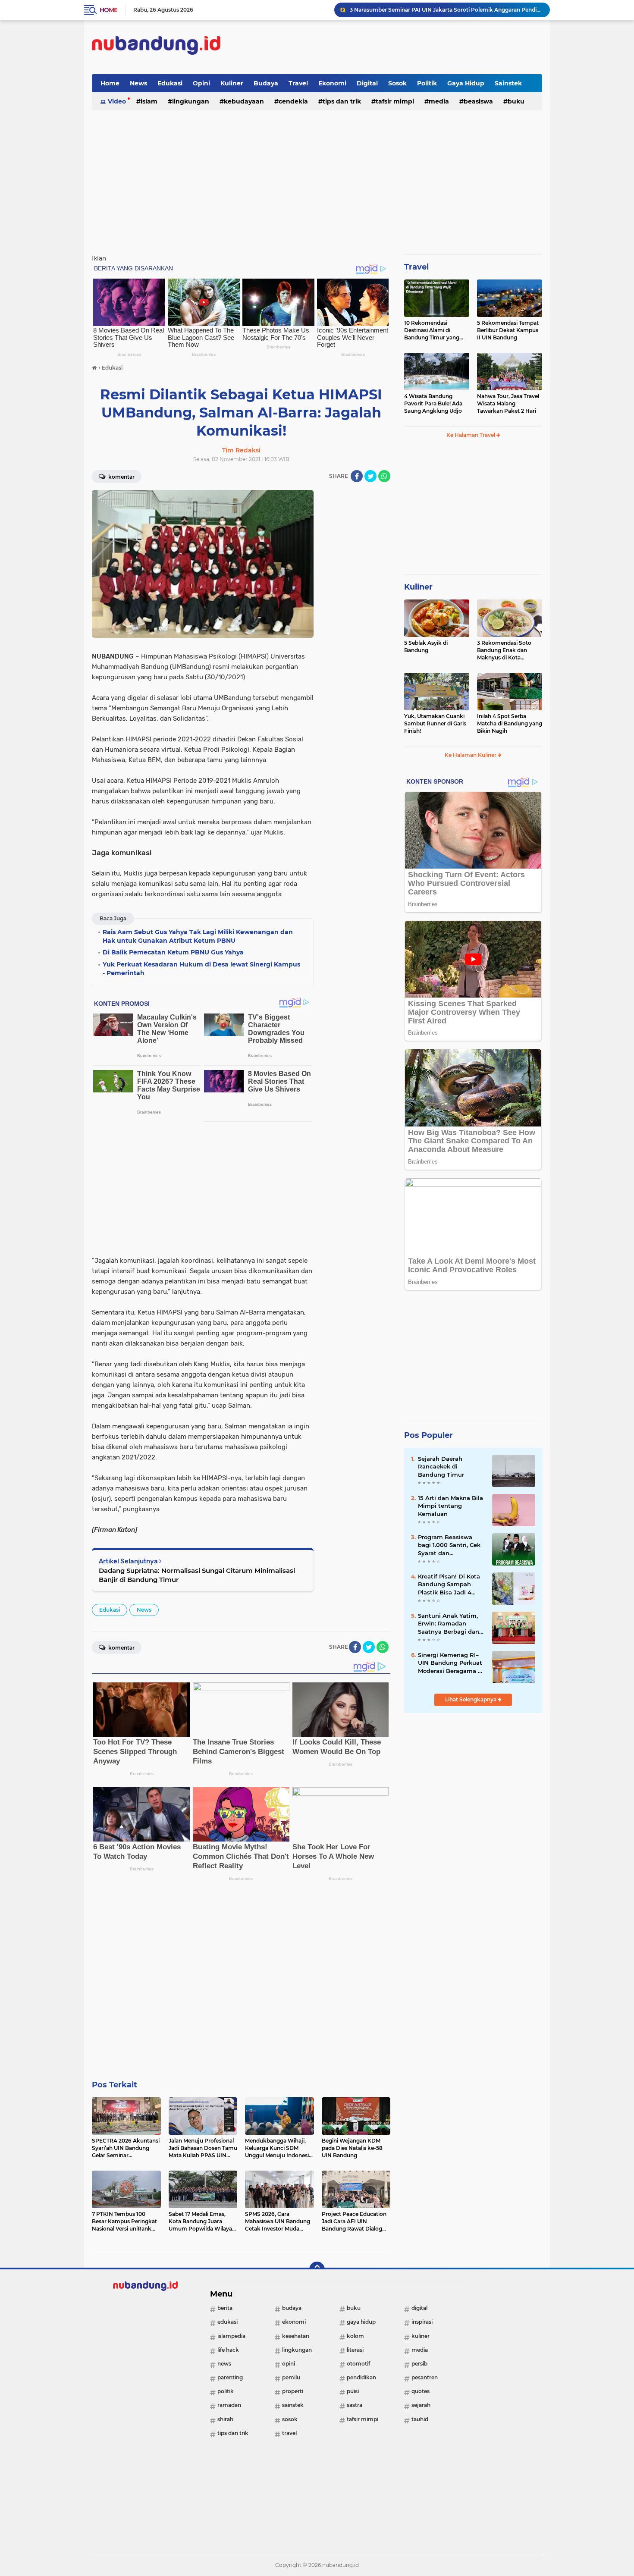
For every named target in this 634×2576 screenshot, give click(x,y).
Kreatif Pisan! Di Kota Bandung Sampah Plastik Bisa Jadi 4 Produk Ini (449, 1585)
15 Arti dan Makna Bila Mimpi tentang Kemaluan (450, 1506)
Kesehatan (296, 2336)
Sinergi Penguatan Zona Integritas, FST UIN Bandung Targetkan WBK (441, 10)
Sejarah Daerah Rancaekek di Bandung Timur (441, 1466)
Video (117, 101)
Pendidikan (361, 2377)
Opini (201, 83)
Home (108, 10)
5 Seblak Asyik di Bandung (426, 646)
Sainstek (508, 83)
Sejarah (421, 2405)
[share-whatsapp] (384, 476)
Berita (225, 2308)
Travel (298, 83)
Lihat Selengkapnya (471, 1699)
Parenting (230, 2377)
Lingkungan (191, 101)
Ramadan (229, 2405)
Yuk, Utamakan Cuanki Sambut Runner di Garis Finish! (435, 723)
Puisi (353, 2391)
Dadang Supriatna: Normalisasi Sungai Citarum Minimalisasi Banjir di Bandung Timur (197, 1575)
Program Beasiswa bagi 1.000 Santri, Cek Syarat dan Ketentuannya (449, 1545)
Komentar (121, 477)
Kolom (355, 2336)
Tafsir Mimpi (395, 101)
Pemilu (291, 2377)
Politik (427, 83)
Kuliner (232, 83)
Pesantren (425, 2377)
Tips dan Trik (342, 101)
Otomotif (358, 2364)
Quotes (421, 2391)
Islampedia (231, 2336)
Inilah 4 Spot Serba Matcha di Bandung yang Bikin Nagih (510, 723)
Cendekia (293, 101)
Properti (293, 2391)
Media (439, 101)
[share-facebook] (357, 476)
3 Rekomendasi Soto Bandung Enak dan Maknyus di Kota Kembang (504, 650)
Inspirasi (422, 2322)
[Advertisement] (385, 47)
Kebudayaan (244, 101)
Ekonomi (332, 83)
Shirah (225, 2419)
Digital (367, 83)
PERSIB (419, 2364)
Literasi (355, 2350)
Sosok (397, 83)
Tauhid (420, 2419)
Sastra (355, 2405)
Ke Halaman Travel (471, 435)
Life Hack (228, 2350)
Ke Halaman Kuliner (471, 755)
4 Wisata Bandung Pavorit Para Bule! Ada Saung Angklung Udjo (433, 403)
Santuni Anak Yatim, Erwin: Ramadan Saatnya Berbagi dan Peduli (449, 1624)
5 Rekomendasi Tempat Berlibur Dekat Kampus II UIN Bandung (508, 330)
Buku (516, 101)
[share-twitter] (370, 476)
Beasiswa (478, 101)
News (138, 83)
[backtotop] (317, 2269)
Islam (149, 101)
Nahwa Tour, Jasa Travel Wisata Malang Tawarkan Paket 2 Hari (508, 403)
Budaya (266, 83)
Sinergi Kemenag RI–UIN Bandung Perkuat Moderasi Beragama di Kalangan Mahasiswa (451, 1663)
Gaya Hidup (466, 83)
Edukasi (170, 83)
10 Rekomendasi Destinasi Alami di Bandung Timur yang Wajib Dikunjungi (432, 330)
